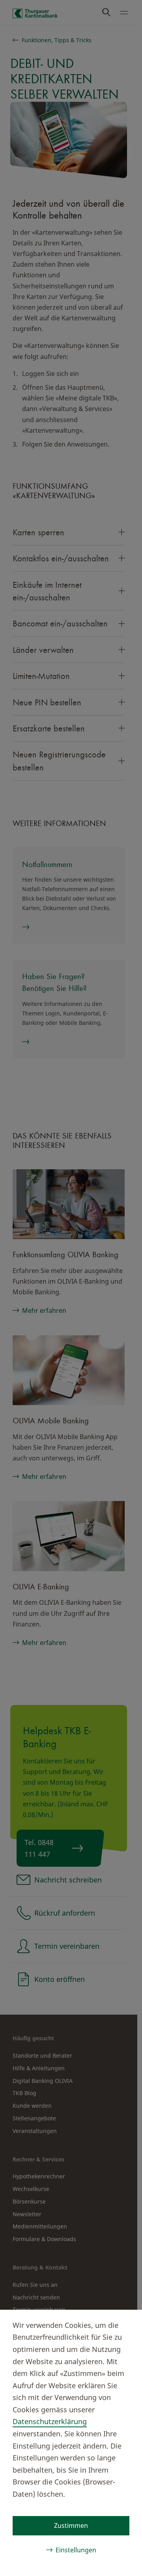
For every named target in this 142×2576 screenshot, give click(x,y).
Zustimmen (71, 2526)
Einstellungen (76, 2550)
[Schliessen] (123, 2324)
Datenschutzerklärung (50, 2421)
